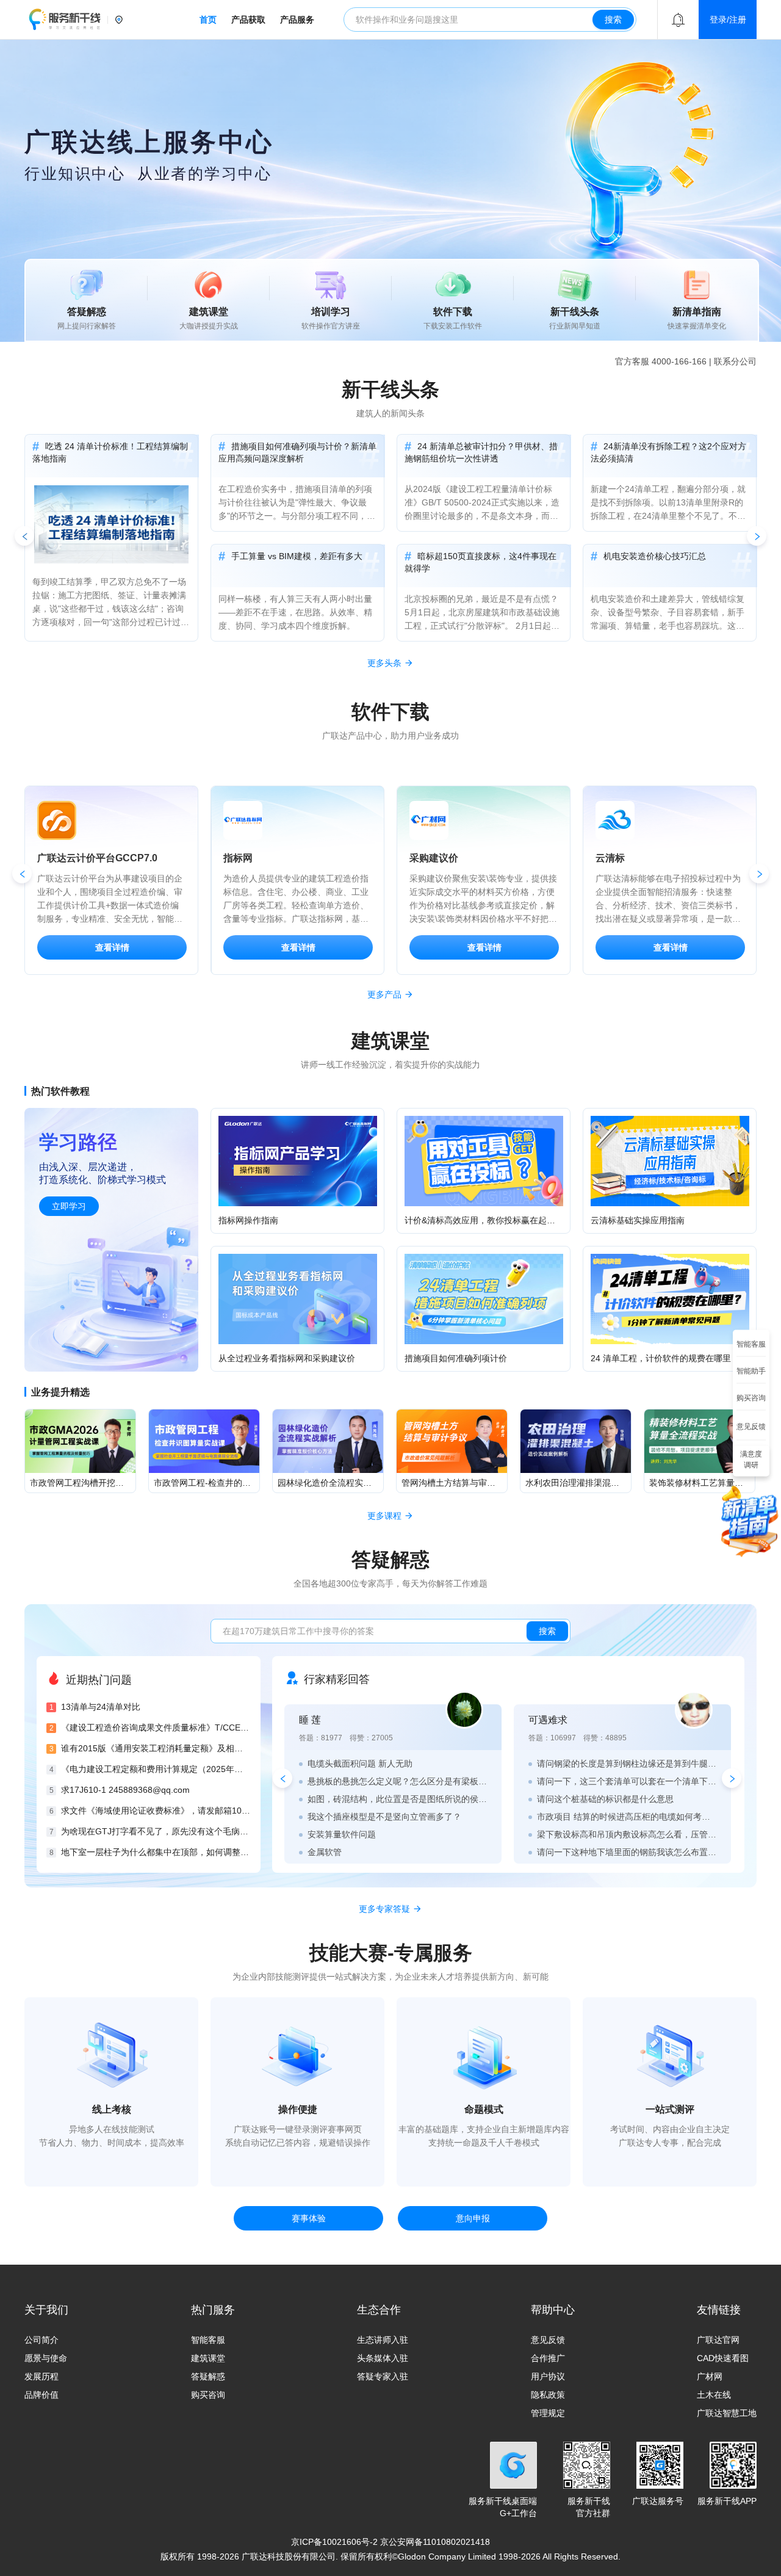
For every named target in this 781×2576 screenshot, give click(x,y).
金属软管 (325, 1852)
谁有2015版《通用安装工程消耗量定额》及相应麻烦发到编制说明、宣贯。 (156, 1748)
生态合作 (379, 2310)
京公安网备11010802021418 (435, 2542)
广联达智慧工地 (727, 2413)
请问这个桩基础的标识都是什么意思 (605, 1799)
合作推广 (548, 2358)
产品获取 (248, 20)
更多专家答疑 (384, 1909)
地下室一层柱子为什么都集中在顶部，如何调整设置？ (156, 1852)
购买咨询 (208, 2395)
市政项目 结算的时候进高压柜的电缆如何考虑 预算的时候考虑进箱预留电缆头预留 (627, 1817)
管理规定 (548, 2413)
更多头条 (384, 663)
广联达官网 (718, 2340)
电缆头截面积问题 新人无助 (360, 1764)
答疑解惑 (208, 2376)
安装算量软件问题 (342, 1834)
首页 (208, 20)
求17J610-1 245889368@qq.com (125, 1790)
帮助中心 (553, 2310)
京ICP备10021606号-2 (334, 2542)
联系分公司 (735, 361)
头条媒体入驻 (383, 2358)
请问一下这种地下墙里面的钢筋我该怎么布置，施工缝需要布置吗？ (627, 1852)
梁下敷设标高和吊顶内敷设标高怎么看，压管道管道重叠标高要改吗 (627, 1834)
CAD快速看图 (723, 2358)
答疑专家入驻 (383, 2376)
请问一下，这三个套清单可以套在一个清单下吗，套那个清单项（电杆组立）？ (627, 1781)
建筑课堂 (208, 2358)
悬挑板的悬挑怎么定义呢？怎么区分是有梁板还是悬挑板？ (397, 1781)
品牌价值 (41, 2395)
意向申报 (473, 2218)
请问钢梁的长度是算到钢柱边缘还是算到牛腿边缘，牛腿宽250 (627, 1764)
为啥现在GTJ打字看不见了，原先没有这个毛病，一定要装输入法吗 (156, 1831)
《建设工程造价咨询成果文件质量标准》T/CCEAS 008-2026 (156, 1728)
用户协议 (548, 2376)
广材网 (710, 2376)
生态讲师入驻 (383, 2340)
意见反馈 (548, 2340)
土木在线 (714, 2395)
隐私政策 (548, 2395)
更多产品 (384, 994)
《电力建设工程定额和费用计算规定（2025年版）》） (156, 1769)
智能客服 (208, 2340)
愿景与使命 (46, 2358)
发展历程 (41, 2376)
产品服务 (297, 20)
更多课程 (384, 1516)
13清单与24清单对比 (101, 1707)
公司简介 (41, 2340)
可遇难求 (548, 1720)
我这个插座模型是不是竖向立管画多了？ (384, 1817)
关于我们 (46, 2310)
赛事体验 (309, 2218)
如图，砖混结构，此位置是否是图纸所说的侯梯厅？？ (397, 1799)
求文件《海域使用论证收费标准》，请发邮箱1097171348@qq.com (156, 1811)
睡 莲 (310, 1720)
